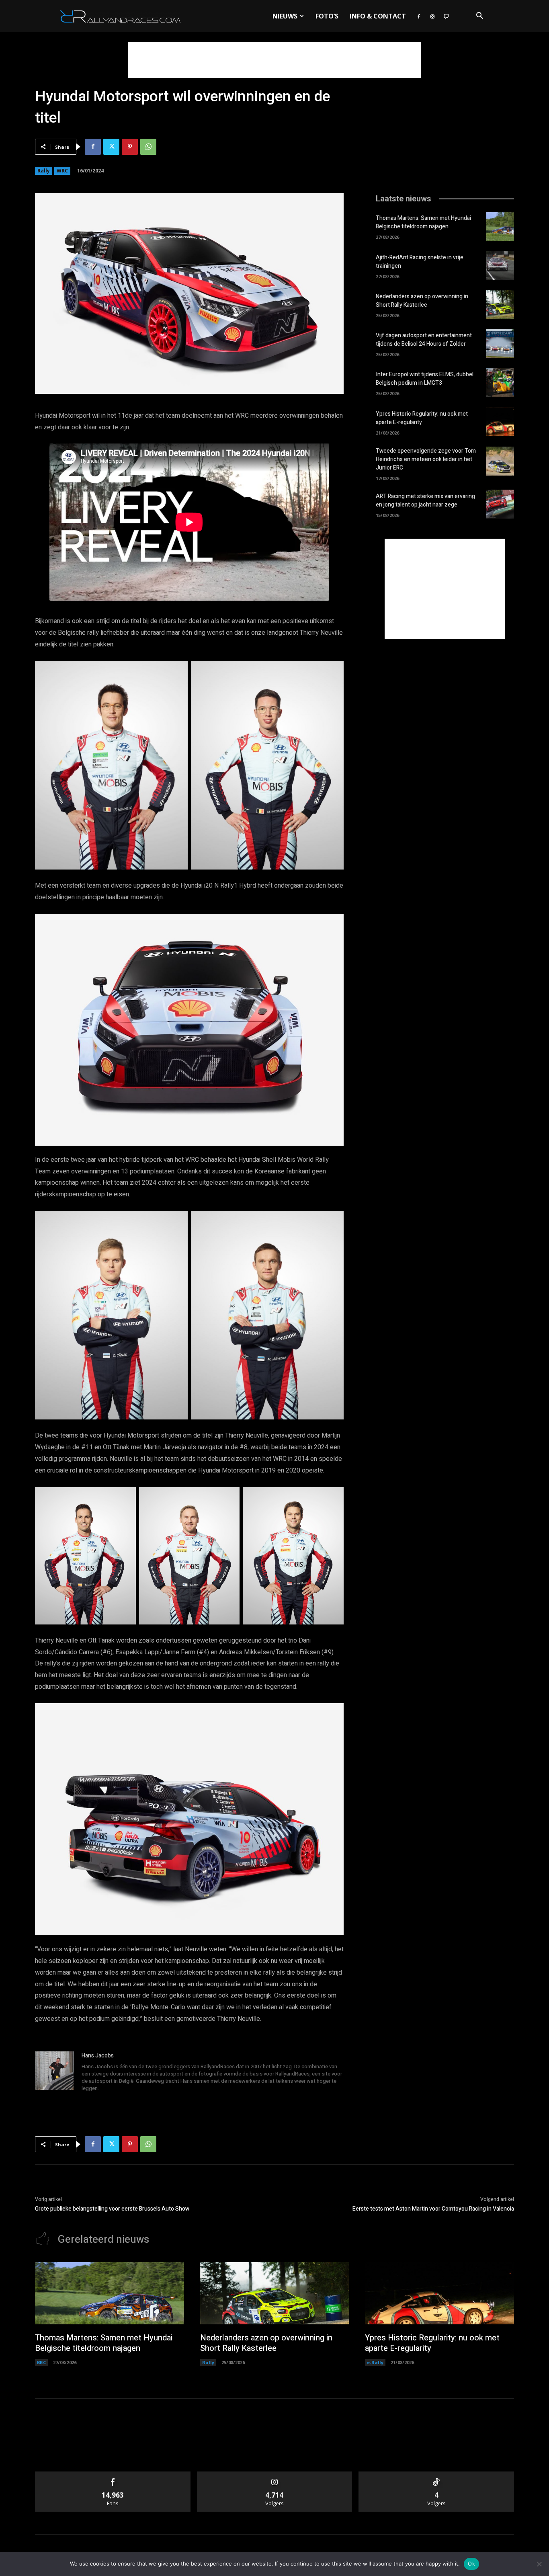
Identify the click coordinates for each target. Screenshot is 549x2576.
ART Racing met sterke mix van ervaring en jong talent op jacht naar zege (425, 500)
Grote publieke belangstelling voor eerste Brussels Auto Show (112, 2209)
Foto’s (327, 16)
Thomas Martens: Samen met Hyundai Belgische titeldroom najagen (423, 222)
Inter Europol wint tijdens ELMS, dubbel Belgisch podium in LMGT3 (425, 379)
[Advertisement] (274, 60)
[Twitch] (446, 16)
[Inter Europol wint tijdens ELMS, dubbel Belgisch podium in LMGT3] (500, 383)
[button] (479, 17)
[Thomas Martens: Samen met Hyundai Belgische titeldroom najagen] (500, 226)
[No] (539, 2564)
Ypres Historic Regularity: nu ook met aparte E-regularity (422, 418)
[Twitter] (111, 147)
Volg (275, 2474)
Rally (44, 171)
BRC (41, 2362)
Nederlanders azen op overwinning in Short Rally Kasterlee (422, 301)
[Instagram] (432, 16)
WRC (62, 171)
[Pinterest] (130, 147)
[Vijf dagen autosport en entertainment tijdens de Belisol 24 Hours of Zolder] (500, 344)
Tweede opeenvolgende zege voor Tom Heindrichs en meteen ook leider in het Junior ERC (426, 459)
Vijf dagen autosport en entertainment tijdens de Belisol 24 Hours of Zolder (424, 340)
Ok (471, 2564)
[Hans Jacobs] (54, 2073)
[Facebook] (419, 16)
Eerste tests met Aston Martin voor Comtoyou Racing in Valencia (433, 2209)
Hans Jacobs (98, 2056)
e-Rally (375, 2362)
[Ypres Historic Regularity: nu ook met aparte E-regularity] (500, 422)
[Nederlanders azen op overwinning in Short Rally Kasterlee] (500, 304)
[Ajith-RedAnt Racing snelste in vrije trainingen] (500, 265)
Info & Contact (378, 16)
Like (113, 2474)
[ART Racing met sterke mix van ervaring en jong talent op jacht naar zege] (500, 504)
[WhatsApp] (148, 147)
